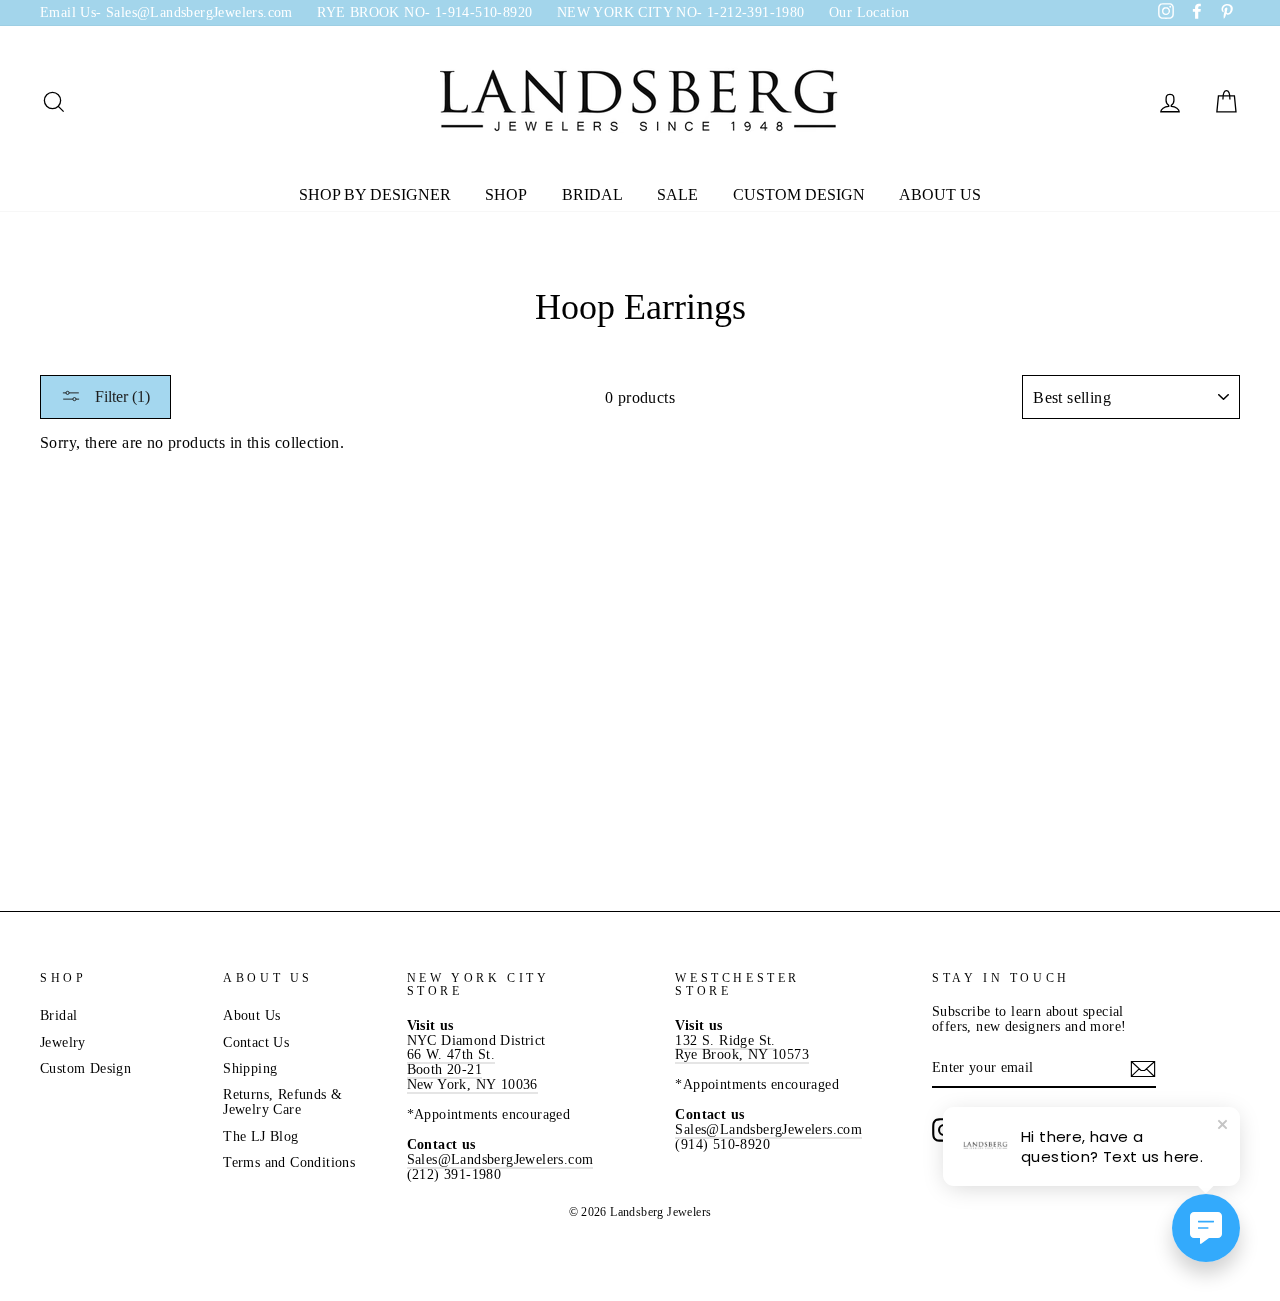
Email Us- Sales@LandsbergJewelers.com (166, 12)
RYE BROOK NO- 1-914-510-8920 (424, 12)
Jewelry (63, 1042)
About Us (940, 194)
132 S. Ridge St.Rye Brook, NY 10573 (742, 1048)
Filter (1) (120, 396)
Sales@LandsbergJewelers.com (500, 1159)
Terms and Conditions (289, 1162)
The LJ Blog (260, 1136)
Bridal (592, 194)
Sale (677, 194)
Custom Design (799, 194)
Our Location (869, 12)
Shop (506, 194)
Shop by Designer (375, 194)
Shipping (250, 1068)
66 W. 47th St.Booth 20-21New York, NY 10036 (472, 1069)
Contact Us (256, 1042)
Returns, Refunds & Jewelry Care (282, 1102)
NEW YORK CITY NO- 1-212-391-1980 (681, 12)
